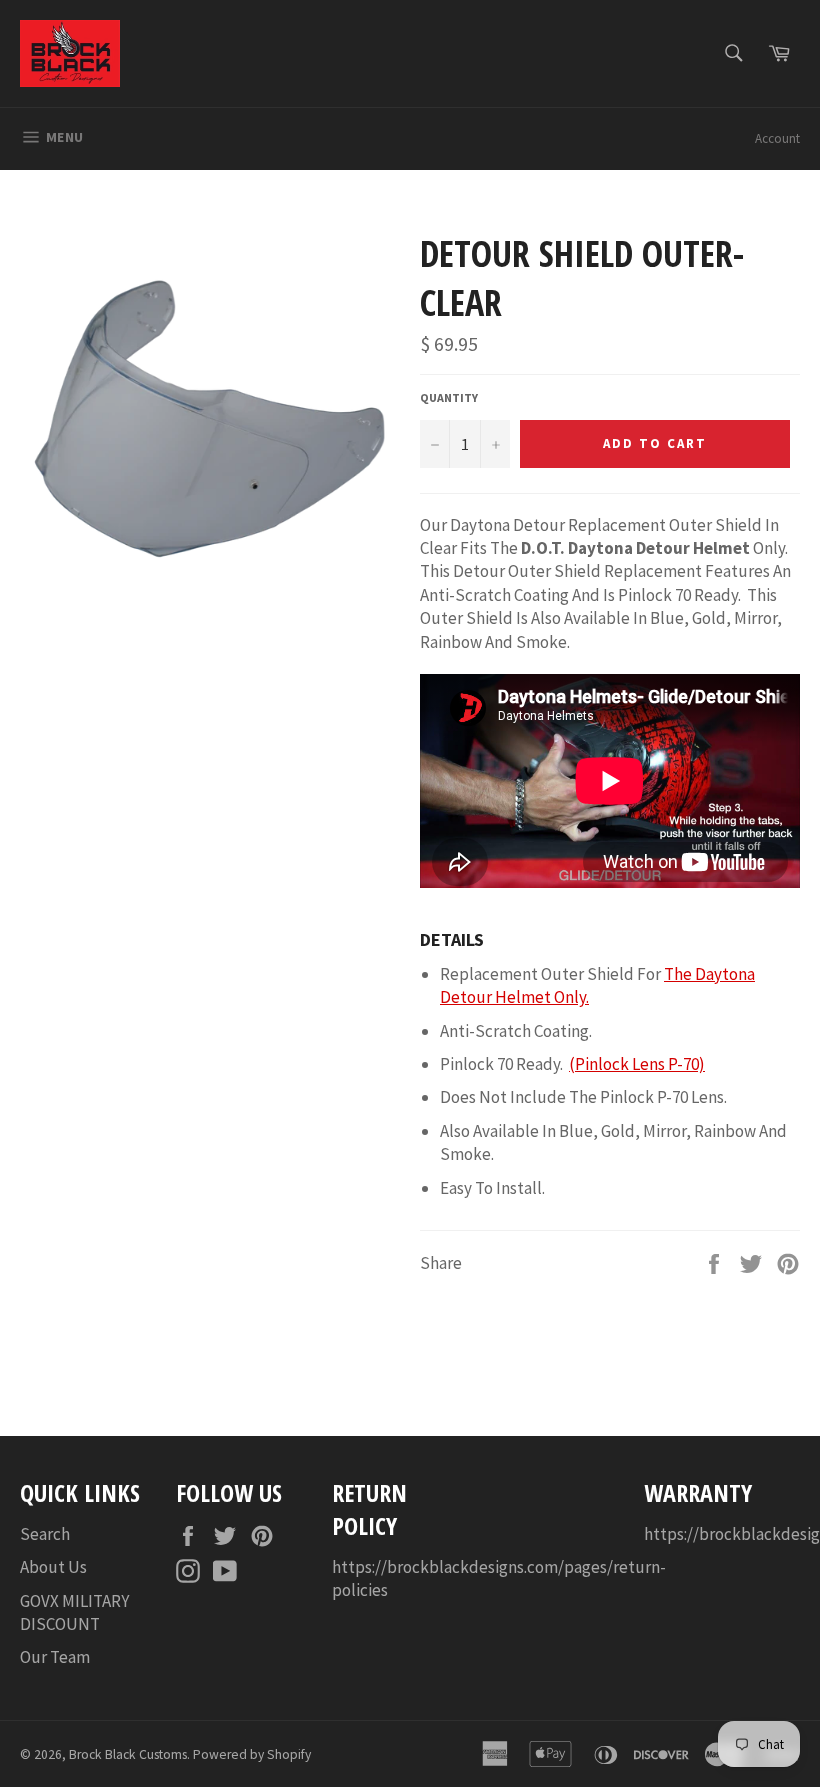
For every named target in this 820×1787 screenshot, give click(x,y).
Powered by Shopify (252, 1754)
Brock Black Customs (128, 1754)
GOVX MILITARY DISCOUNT (74, 1612)
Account (777, 138)
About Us (53, 1567)
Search (45, 1534)
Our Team (55, 1657)
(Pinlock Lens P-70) (637, 1064)
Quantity (449, 397)
